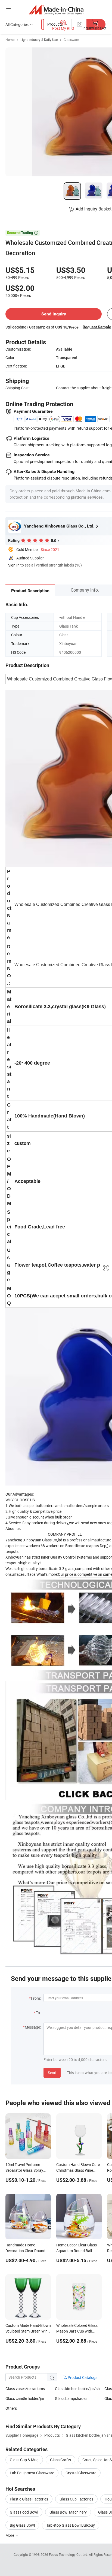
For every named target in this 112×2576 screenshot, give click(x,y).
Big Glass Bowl (22, 2525)
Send (52, 2073)
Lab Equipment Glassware (32, 2473)
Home (10, 40)
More (10, 2535)
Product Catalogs (82, 2377)
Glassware (71, 40)
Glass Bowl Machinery (68, 2512)
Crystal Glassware (81, 2473)
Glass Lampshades (71, 2398)
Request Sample (97, 327)
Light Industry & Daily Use (39, 40)
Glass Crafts (60, 2460)
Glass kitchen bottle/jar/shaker (81, 2389)
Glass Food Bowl (24, 2512)
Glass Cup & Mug (24, 2460)
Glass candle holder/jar (25, 2398)
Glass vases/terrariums (25, 2389)
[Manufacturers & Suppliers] (56, 9)
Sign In (14, 565)
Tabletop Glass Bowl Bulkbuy (71, 2525)
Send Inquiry (54, 314)
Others (11, 2408)
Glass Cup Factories (76, 2499)
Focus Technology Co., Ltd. (69, 2554)
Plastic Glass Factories (29, 2499)
